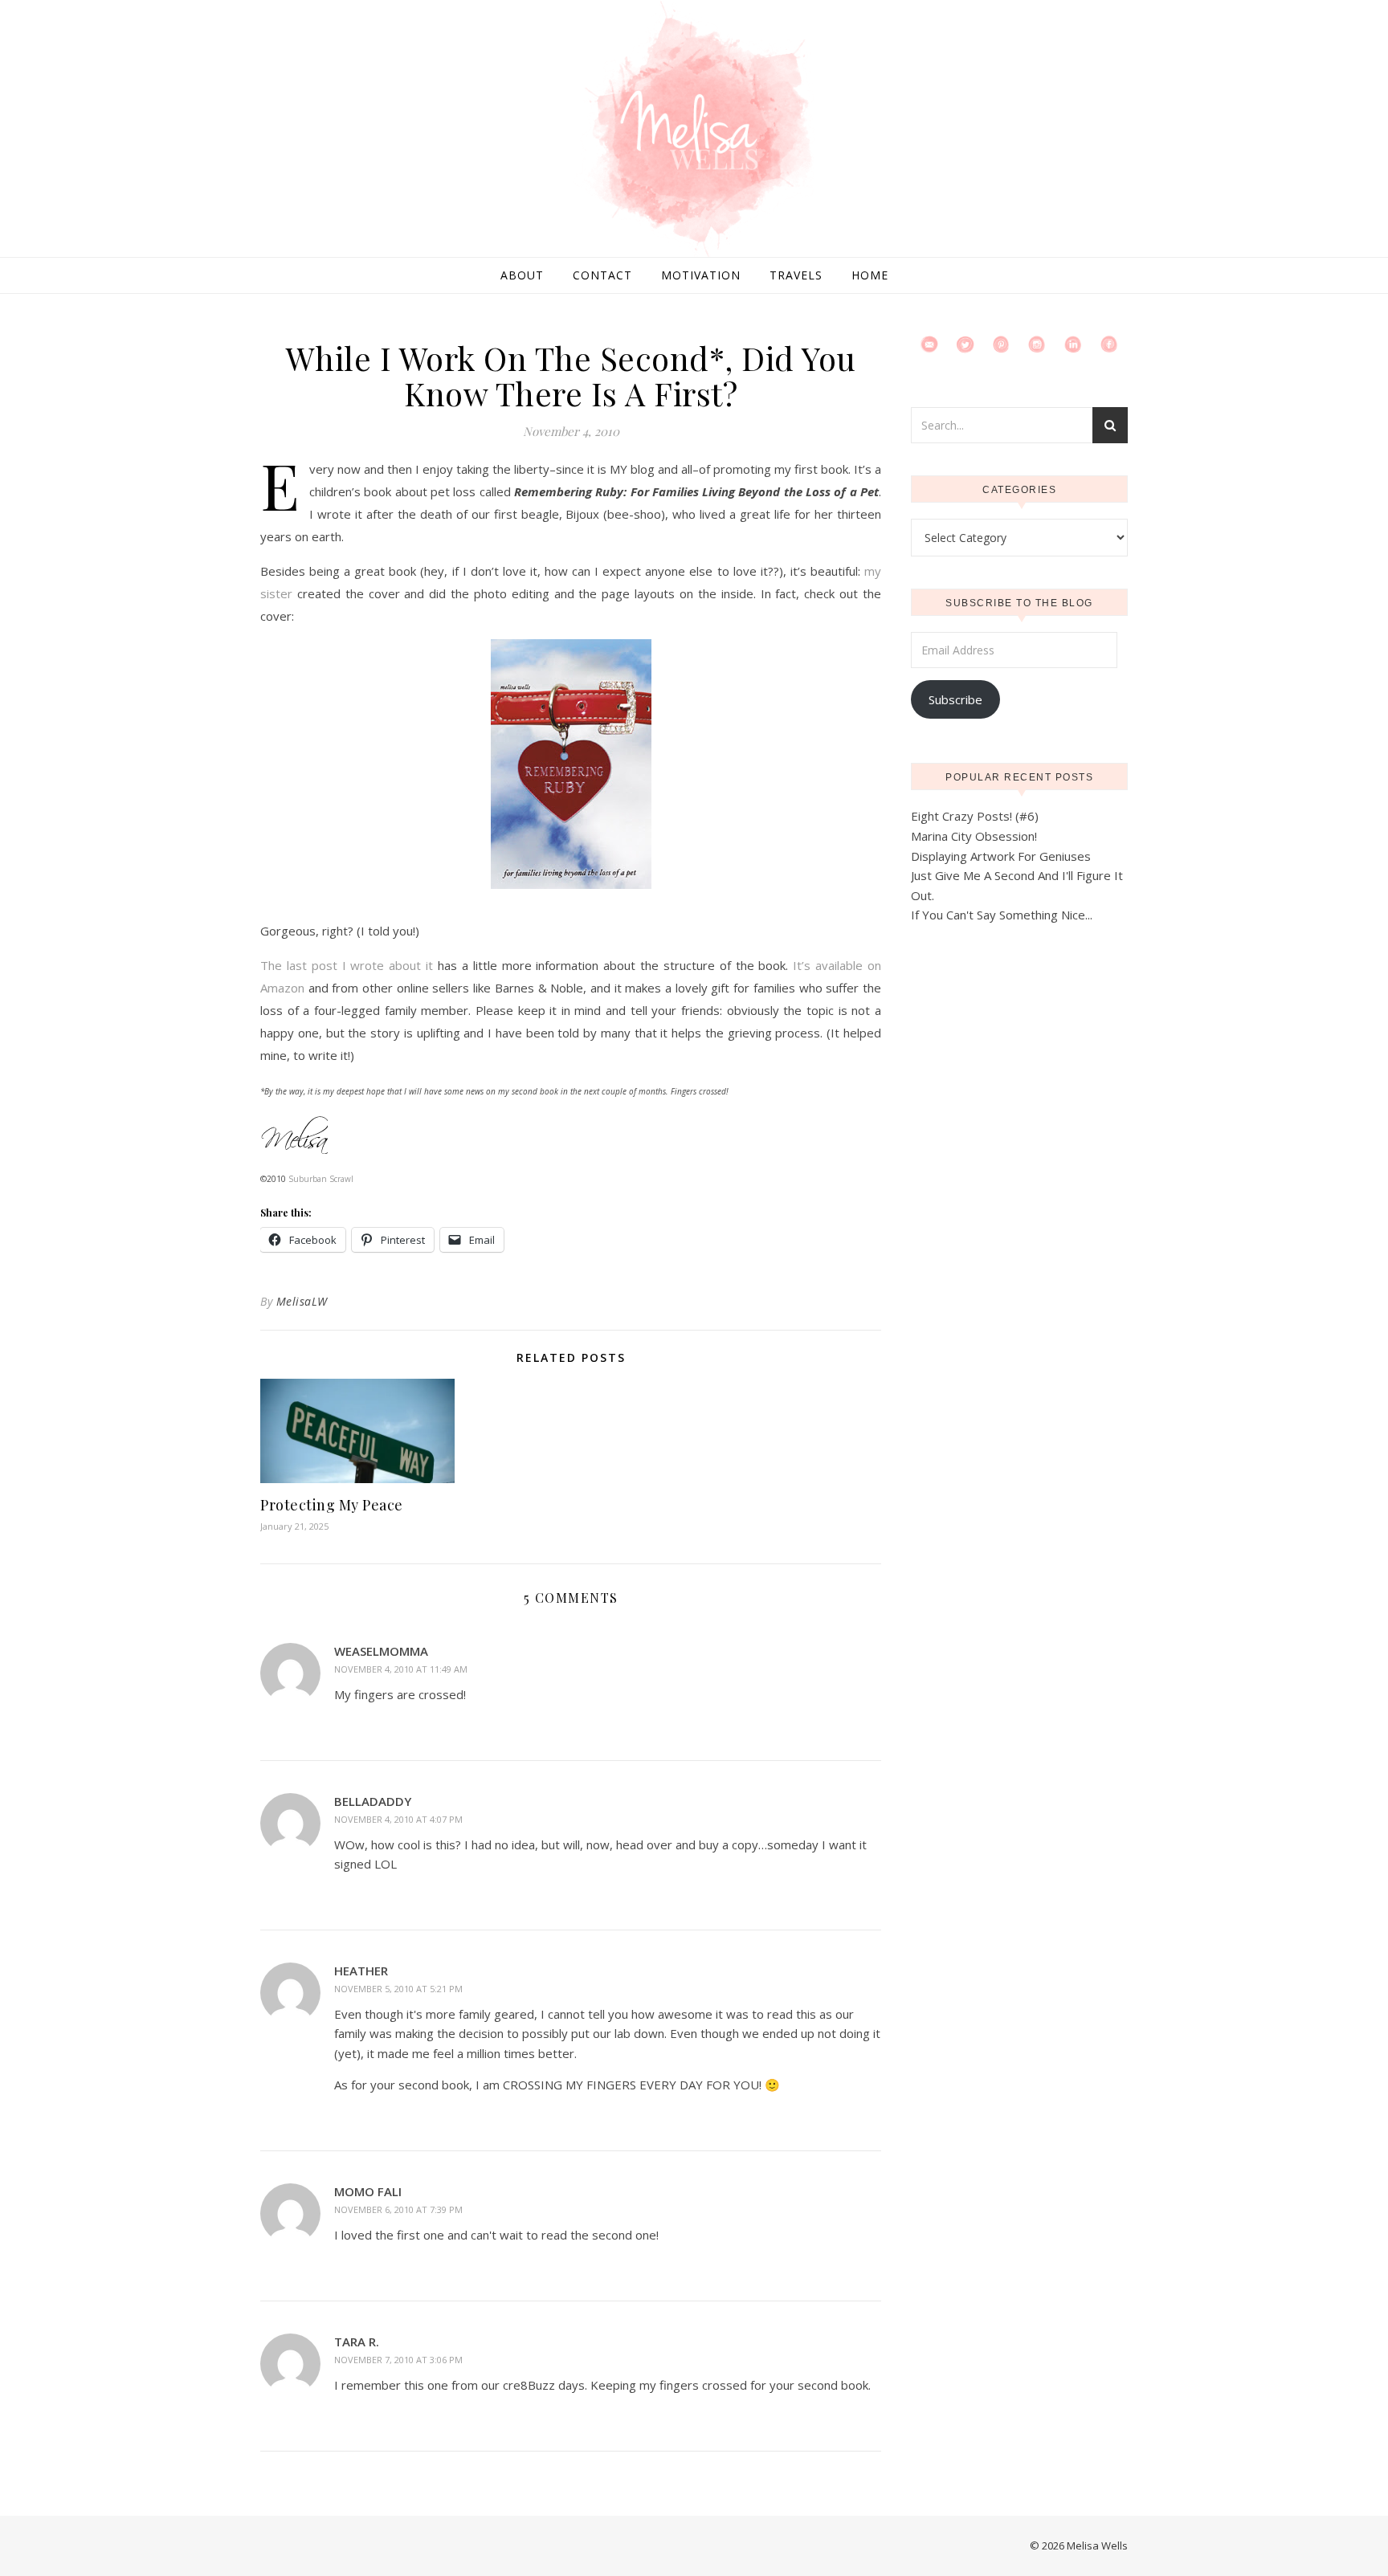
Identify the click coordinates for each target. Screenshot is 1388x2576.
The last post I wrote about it (347, 965)
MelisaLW (302, 1301)
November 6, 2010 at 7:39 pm (398, 2209)
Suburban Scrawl (321, 1179)
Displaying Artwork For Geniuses (1001, 856)
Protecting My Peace (332, 1505)
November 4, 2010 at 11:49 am (401, 1669)
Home (870, 275)
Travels (796, 275)
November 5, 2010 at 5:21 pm (398, 1989)
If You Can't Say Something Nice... (1002, 915)
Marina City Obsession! (974, 836)
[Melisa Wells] (694, 130)
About (522, 275)
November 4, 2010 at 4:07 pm (398, 1819)
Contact (602, 275)
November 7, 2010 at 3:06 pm (398, 2360)
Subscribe (955, 699)
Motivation (701, 275)
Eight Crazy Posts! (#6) (975, 816)
